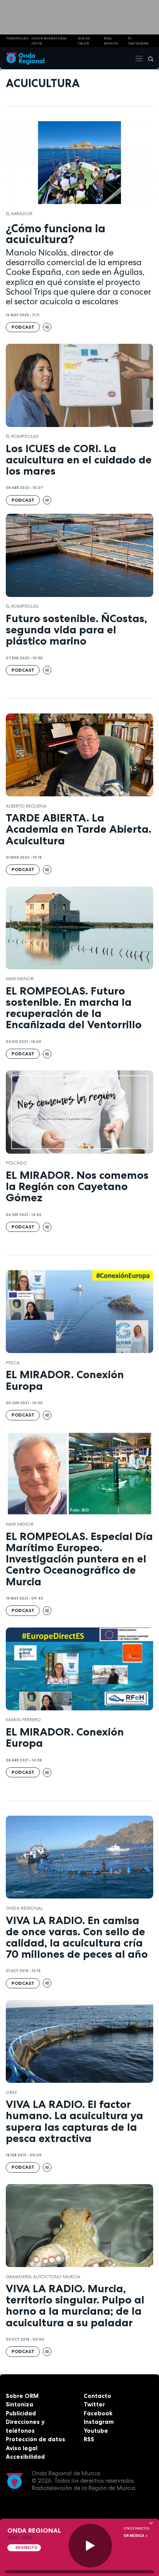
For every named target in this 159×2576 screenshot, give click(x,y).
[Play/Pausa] (90, 2546)
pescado (16, 1163)
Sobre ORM (22, 2396)
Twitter (94, 2404)
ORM (11, 2092)
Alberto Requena (26, 806)
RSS (89, 2439)
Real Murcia (111, 41)
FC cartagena (138, 41)
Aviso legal (22, 2448)
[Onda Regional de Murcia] (25, 58)
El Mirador (19, 214)
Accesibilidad (25, 2457)
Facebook (98, 2413)
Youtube (96, 2431)
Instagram (99, 2422)
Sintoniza (19, 2404)
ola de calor (84, 41)
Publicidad (21, 2413)
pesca (13, 1363)
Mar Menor (20, 979)
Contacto (97, 2396)
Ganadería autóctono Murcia (43, 2277)
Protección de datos (36, 2439)
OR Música (134, 2536)
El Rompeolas (22, 436)
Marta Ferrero (23, 1720)
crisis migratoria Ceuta (49, 41)
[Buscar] (148, 58)
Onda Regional (24, 1908)
